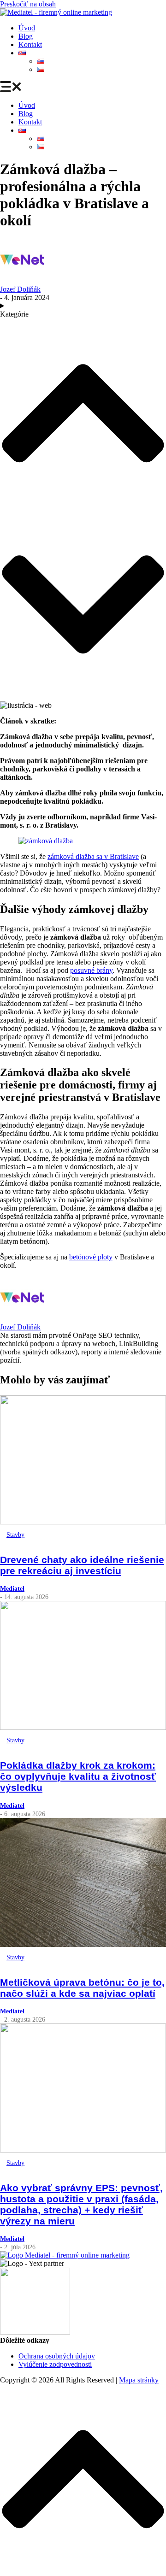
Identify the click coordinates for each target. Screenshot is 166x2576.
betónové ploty (91, 1257)
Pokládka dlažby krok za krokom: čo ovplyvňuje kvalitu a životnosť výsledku (78, 1776)
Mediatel (12, 1588)
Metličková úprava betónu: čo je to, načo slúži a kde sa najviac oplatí (82, 1988)
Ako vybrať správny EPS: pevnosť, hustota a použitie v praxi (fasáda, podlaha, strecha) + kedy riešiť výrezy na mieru (81, 2204)
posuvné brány (91, 970)
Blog (26, 36)
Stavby (15, 1535)
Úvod (27, 28)
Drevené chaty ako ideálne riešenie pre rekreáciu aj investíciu (82, 1565)
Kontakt (30, 44)
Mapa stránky (139, 2380)
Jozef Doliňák (20, 289)
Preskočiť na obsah (28, 4)
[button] (83, 88)
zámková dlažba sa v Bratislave (93, 856)
